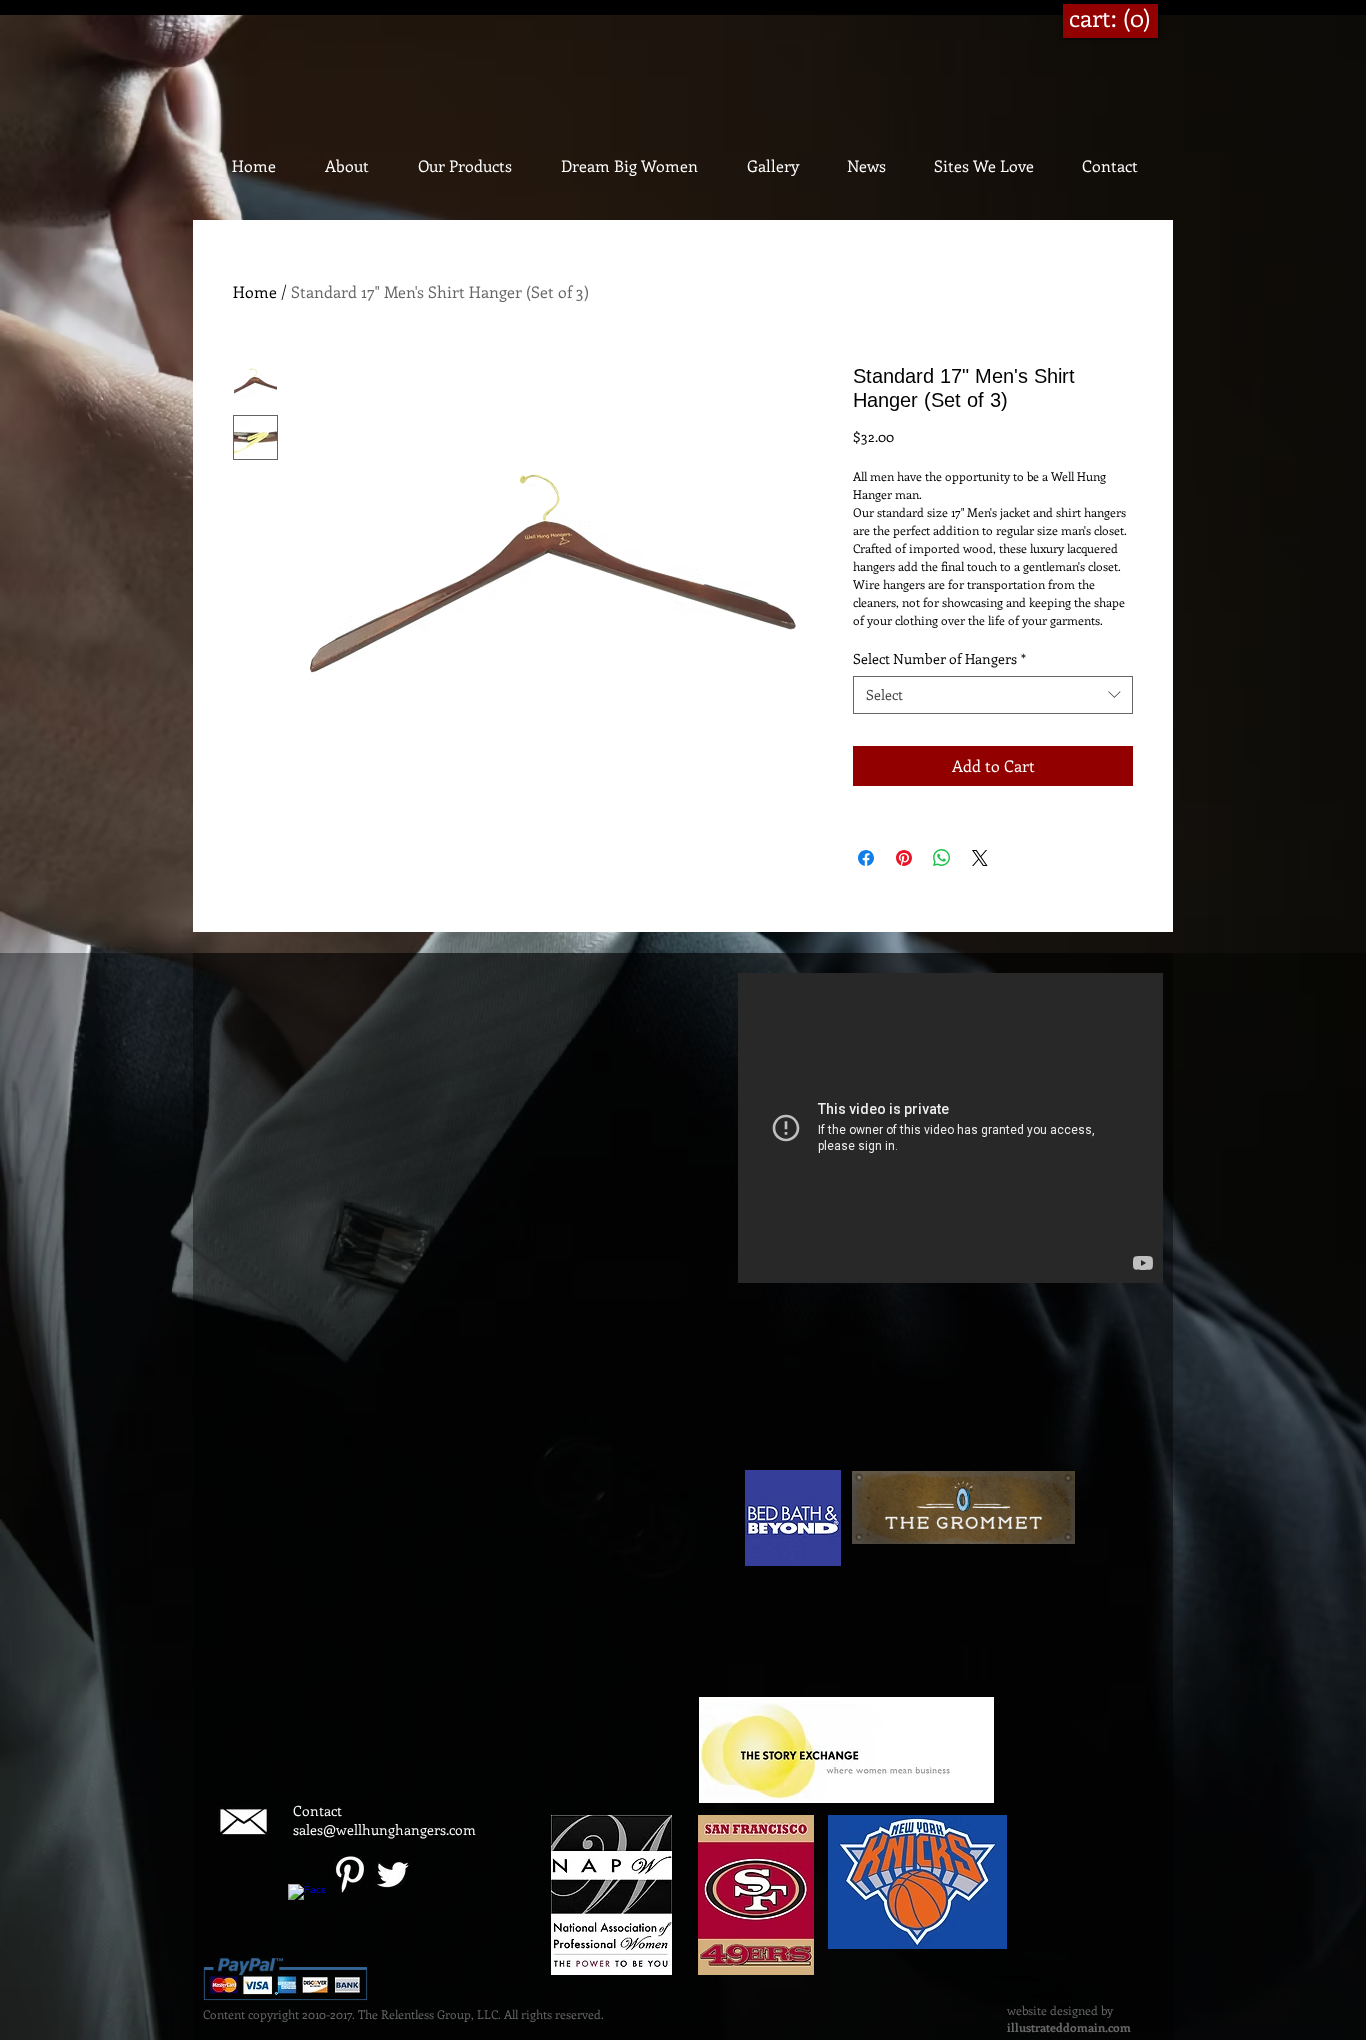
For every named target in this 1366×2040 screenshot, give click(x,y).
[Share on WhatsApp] (942, 858)
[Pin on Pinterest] (904, 858)
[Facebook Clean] (306, 1902)
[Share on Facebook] (866, 858)
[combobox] (993, 695)
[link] (1110, 19)
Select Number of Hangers (939, 658)
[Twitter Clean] (392, 1874)
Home (255, 291)
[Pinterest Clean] (349, 1874)
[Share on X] (980, 858)
